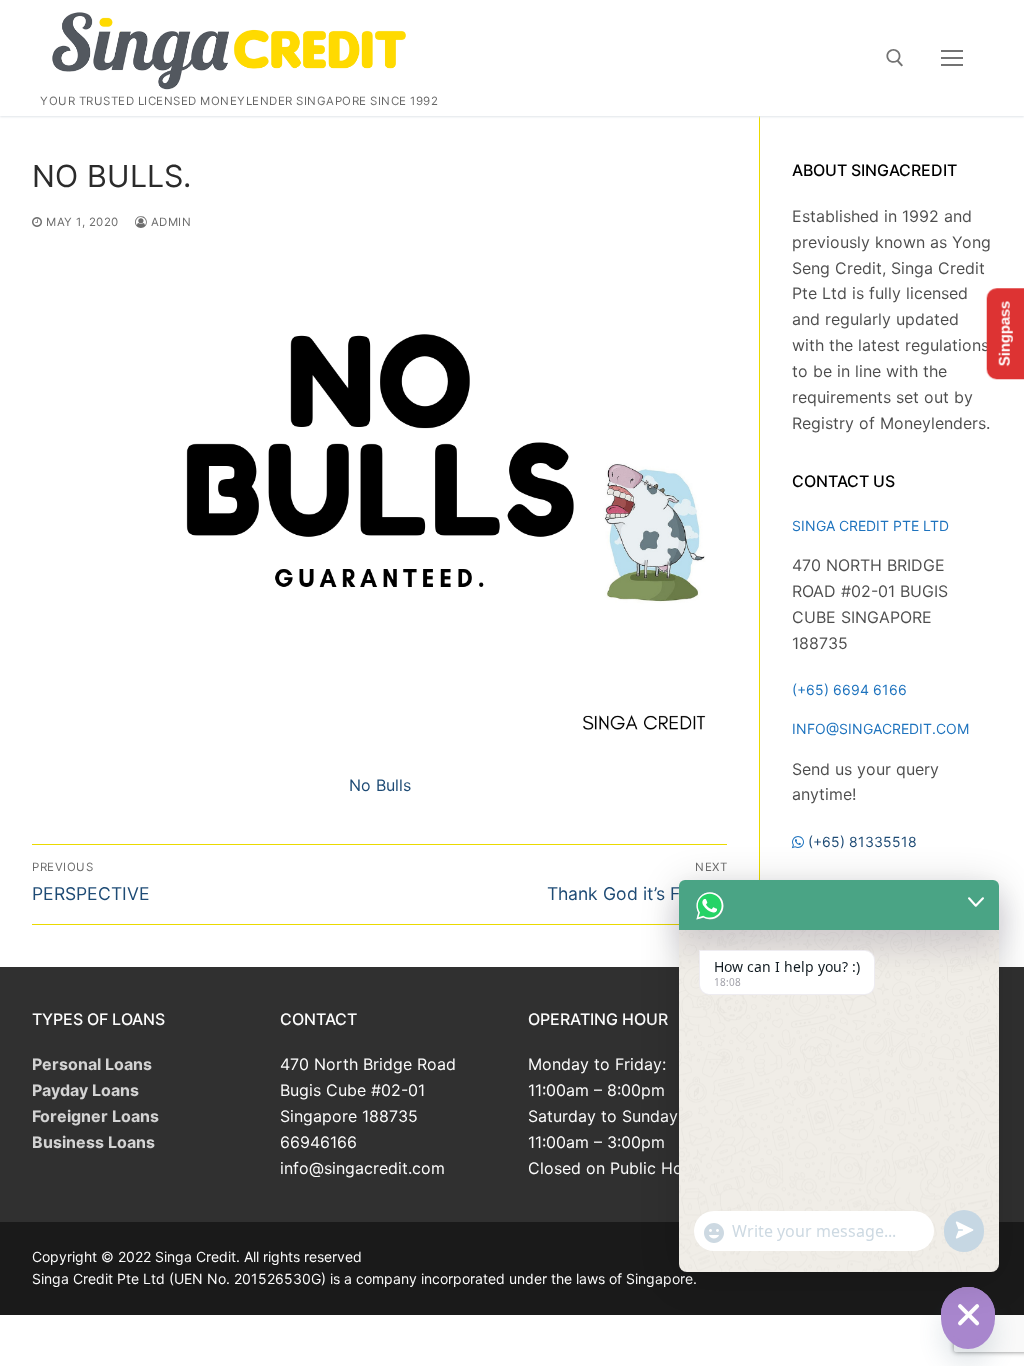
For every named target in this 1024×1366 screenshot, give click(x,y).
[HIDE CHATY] (968, 1314)
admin (169, 222)
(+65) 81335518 (862, 841)
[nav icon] (952, 58)
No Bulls (380, 785)
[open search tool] (895, 58)
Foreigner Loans (95, 1116)
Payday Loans (85, 1090)
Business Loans (93, 1142)
